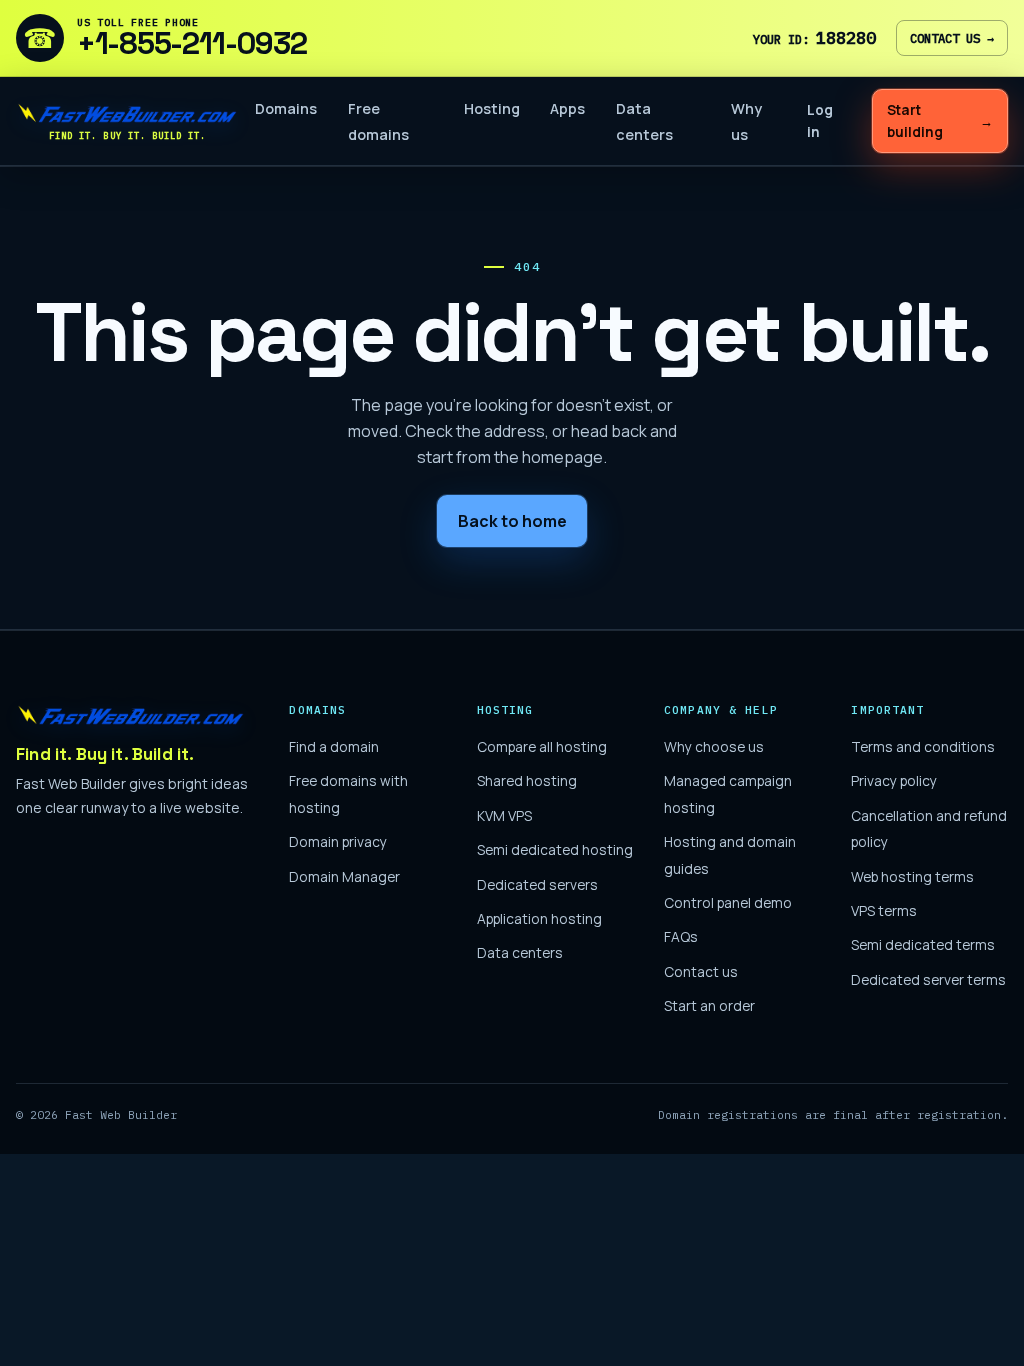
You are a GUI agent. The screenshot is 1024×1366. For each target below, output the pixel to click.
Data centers (520, 952)
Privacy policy (894, 780)
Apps (567, 108)
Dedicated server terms (928, 979)
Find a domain (334, 746)
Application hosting (539, 918)
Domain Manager (344, 876)
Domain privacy (338, 841)
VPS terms (884, 910)
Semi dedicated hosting (555, 849)
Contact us (952, 38)
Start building (939, 121)
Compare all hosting (542, 746)
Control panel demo (728, 902)
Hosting (492, 108)
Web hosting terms (912, 876)
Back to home (512, 521)
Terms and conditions (923, 746)
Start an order (709, 1005)
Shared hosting (527, 780)
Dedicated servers (537, 884)
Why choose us (714, 746)
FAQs (681, 936)
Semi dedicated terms (923, 944)
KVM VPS (504, 815)
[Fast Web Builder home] (131, 715)
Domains (286, 108)
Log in (820, 121)
